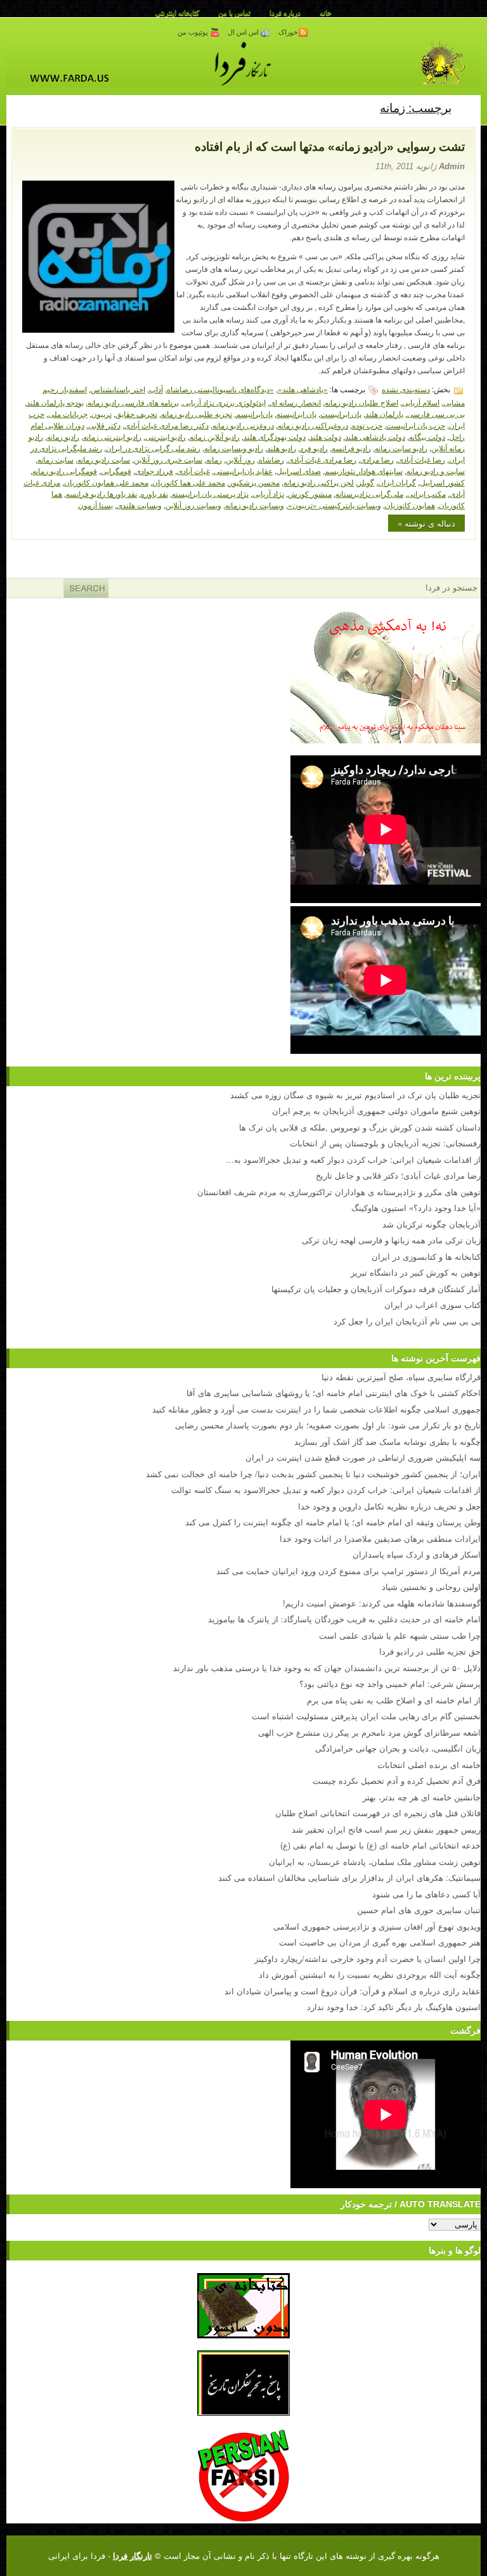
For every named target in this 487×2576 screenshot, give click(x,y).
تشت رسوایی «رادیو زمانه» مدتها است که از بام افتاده (330, 147)
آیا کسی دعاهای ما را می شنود (426, 1894)
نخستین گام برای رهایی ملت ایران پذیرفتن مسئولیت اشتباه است (366, 1716)
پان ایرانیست (341, 413)
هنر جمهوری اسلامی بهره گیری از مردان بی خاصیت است (380, 1942)
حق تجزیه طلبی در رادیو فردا (430, 1651)
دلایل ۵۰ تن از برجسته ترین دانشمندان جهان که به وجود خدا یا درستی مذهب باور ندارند (327, 1668)
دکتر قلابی (104, 425)
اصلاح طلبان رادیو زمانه (361, 402)
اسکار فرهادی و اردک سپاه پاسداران (417, 1554)
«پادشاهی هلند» (303, 389)
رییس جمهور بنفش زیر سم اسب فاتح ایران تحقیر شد (386, 1829)
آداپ (156, 389)
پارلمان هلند (384, 413)
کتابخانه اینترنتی (177, 13)
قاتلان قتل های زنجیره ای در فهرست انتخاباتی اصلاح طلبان (378, 1813)
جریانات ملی (68, 413)
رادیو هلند (282, 448)
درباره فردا (285, 13)
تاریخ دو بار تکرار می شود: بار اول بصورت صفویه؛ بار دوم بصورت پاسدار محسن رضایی (328, 1425)
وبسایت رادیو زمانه (255, 505)
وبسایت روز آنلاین (193, 505)
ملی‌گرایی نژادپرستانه (369, 493)
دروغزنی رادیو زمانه (243, 425)
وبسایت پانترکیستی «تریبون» (334, 505)
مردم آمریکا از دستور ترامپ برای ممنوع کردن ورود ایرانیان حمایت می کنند (348, 1571)
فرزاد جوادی (154, 471)
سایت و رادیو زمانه (436, 471)
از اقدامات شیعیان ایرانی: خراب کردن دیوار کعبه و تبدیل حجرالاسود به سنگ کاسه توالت (326, 1490)
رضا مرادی (377, 459)
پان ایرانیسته (296, 413)
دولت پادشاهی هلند (375, 436)
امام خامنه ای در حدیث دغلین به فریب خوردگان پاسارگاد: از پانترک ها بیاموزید (344, 1619)
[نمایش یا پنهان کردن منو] (466, 107)
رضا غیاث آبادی (421, 459)
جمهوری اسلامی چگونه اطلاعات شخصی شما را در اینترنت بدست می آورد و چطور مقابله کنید (316, 1409)
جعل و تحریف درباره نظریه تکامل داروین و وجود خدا (389, 1506)
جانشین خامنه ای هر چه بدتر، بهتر (422, 1797)
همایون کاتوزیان (410, 505)
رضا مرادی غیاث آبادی (322, 459)
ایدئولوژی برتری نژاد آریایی (224, 402)
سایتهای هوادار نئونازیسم (364, 471)
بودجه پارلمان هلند (55, 402)
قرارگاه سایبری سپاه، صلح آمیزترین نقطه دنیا (401, 1377)
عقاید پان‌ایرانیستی (243, 471)
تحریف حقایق (136, 413)
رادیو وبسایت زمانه (234, 448)
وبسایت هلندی (139, 505)
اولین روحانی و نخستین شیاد (431, 1586)
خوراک (288, 32)
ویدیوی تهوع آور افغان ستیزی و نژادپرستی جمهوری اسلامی (377, 1926)
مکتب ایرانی (426, 493)
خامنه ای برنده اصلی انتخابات (429, 1765)
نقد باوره (154, 493)
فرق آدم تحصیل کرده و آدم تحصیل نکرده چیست (397, 1780)
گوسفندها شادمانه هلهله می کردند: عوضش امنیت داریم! (382, 1603)
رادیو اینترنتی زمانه (112, 436)
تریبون (101, 413)
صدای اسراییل (299, 471)
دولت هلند (325, 436)
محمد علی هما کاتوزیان (189, 482)
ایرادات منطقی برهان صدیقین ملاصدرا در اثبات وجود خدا (380, 1538)
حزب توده (367, 425)
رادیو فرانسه (351, 448)
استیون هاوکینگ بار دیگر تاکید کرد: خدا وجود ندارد (394, 2007)
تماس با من (234, 13)
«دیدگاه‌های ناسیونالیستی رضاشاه (220, 389)
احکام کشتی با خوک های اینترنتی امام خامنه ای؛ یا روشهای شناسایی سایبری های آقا (334, 1393)
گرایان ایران (397, 482)
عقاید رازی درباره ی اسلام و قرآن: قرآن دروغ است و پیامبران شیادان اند (353, 1991)
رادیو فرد (314, 448)
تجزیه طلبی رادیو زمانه (197, 413)
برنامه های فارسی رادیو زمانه (133, 402)
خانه (326, 13)
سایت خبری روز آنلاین (168, 459)
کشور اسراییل (442, 482)
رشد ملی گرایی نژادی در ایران (153, 448)
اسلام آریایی (421, 402)
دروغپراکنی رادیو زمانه (313, 425)
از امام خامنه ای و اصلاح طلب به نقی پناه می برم (394, 1700)
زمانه (214, 459)
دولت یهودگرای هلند (275, 436)
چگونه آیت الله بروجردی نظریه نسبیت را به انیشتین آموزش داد (370, 1974)
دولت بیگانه (427, 436)
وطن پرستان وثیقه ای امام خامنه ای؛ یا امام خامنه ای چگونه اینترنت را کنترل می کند (333, 1522)
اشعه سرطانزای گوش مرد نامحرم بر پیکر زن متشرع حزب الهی (369, 1732)
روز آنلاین (240, 459)
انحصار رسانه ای (295, 402)
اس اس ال (244, 32)
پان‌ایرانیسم (254, 413)
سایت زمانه (55, 459)
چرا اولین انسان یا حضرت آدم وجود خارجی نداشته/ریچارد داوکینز (367, 1958)
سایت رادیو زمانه (104, 459)
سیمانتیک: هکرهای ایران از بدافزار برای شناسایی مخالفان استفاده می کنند (349, 1877)
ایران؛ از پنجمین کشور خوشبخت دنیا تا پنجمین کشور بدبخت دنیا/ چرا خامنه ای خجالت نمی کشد (313, 1474)
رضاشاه (271, 459)
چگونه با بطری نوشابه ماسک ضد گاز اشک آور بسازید (387, 1441)
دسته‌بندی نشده (406, 389)
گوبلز (366, 482)
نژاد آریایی (268, 493)
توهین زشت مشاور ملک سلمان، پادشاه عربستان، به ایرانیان (375, 1862)
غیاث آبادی (193, 471)
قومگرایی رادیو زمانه (65, 471)
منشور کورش (310, 493)
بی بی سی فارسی (436, 413)
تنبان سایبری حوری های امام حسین (419, 1910)
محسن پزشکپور (254, 482)
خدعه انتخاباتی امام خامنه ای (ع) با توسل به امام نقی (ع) (380, 1845)
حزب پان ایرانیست (416, 425)
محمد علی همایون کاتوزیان (106, 482)
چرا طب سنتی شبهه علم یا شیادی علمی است (400, 1635)
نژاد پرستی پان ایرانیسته (210, 493)
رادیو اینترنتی (166, 436)
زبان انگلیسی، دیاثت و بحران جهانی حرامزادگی (398, 1748)
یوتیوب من (194, 32)
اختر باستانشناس (118, 389)
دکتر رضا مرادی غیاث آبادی (166, 425)
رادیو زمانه (63, 436)
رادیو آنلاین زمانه (215, 436)
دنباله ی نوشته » (426, 523)
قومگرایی (116, 471)
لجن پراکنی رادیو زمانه (319, 482)
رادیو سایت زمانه (401, 448)
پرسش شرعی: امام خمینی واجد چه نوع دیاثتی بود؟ (390, 1683)
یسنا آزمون (95, 505)
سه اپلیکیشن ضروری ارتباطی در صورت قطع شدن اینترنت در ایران (363, 1457)
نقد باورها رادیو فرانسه (101, 493)
